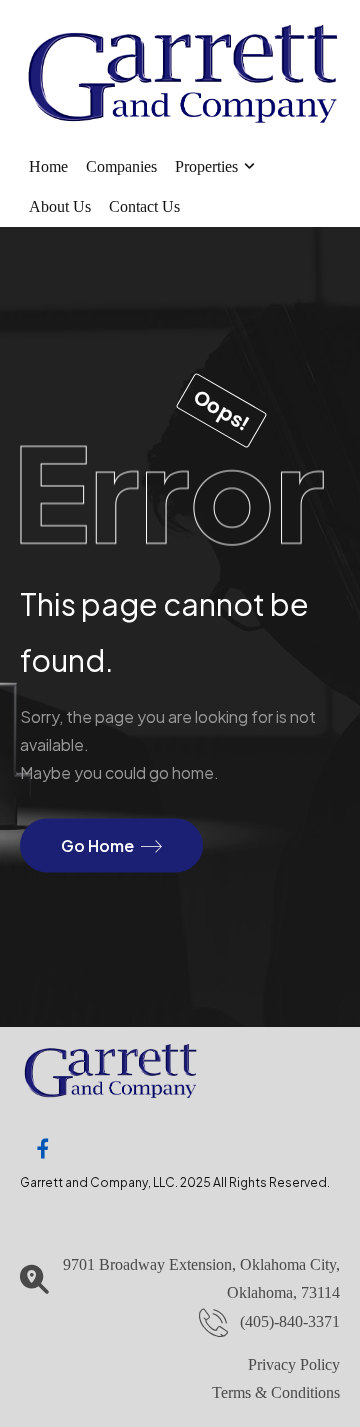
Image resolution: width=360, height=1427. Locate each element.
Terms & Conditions (276, 1392)
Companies (121, 166)
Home (48, 166)
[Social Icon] (43, 1149)
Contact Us (144, 206)
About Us (60, 206)
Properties (206, 166)
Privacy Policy (294, 1364)
